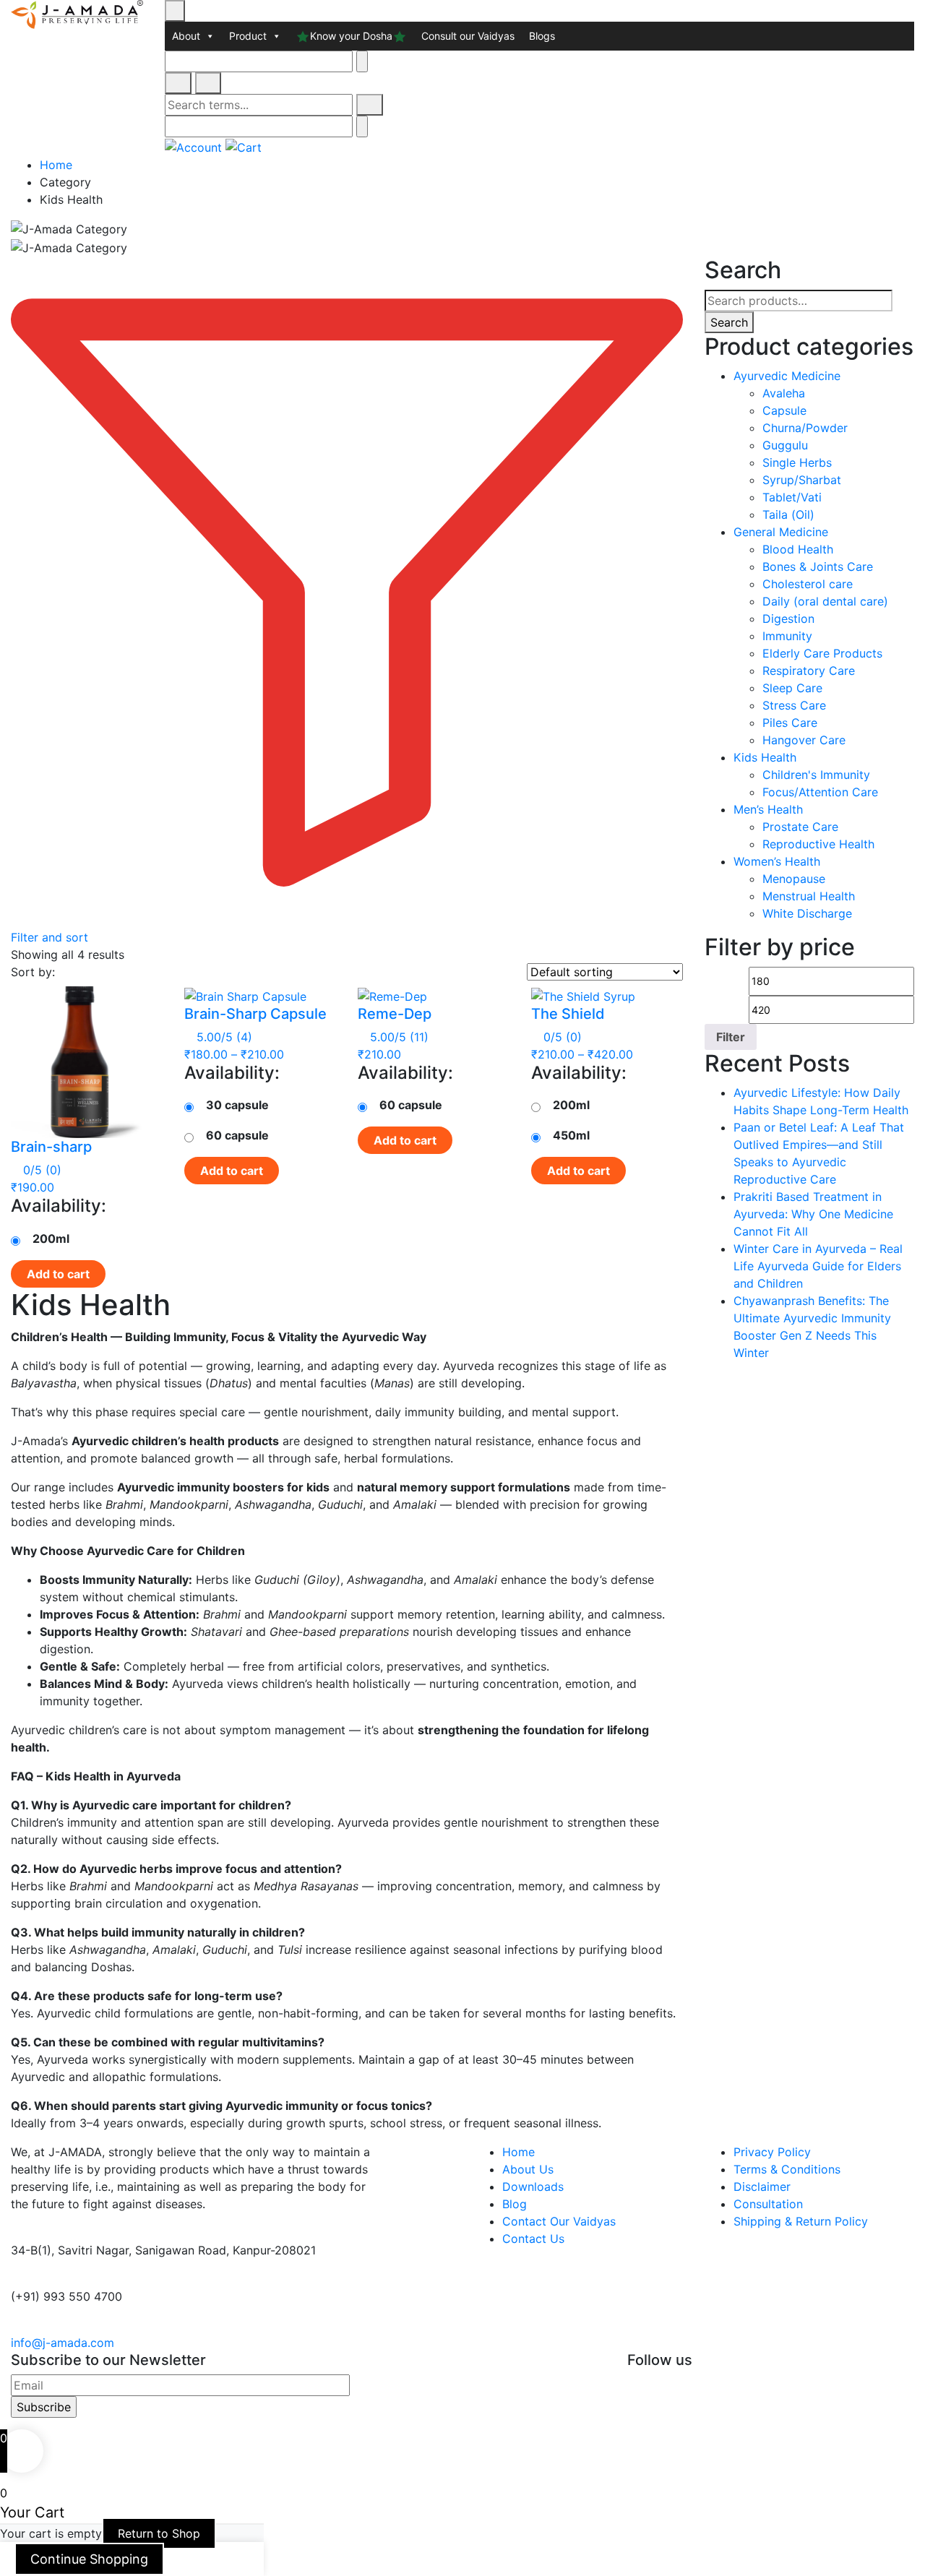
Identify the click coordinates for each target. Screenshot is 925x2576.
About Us (528, 2169)
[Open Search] (178, 83)
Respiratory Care (809, 671)
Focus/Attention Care (820, 792)
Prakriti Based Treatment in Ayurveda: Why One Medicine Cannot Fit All (813, 1214)
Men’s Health (768, 809)
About (186, 36)
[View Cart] (244, 146)
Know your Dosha (351, 36)
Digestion (788, 619)
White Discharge (807, 913)
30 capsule (237, 1105)
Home (56, 165)
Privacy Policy (772, 2152)
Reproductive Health (818, 844)
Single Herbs (797, 462)
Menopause (794, 879)
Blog (515, 2204)
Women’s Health (777, 861)
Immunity (787, 636)
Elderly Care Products (822, 653)
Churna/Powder (805, 428)
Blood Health (798, 549)
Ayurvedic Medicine (787, 376)
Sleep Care (792, 688)
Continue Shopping (89, 2559)
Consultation (768, 2204)
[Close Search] (208, 83)
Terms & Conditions (787, 2169)
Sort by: (33, 972)
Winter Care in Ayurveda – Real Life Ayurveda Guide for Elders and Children (818, 1266)
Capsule (784, 410)
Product (248, 36)
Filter (731, 1037)
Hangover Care (804, 740)
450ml (571, 1135)
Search (729, 322)
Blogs (542, 36)
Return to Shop (159, 2533)
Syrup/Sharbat (802, 480)
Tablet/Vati (792, 497)
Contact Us (533, 2239)
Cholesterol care (808, 584)
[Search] (370, 105)
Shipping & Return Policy (801, 2221)
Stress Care (794, 705)
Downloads (533, 2187)
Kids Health (765, 757)
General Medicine (781, 532)
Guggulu (785, 445)
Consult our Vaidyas (468, 36)
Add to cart (58, 1274)
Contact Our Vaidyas (559, 2221)
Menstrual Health (809, 896)
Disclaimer (762, 2187)
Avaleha (784, 393)
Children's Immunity (816, 775)
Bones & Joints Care (818, 567)
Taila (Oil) (788, 514)
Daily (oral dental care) (825, 601)
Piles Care (790, 723)
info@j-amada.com (63, 2343)
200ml (51, 1239)
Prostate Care (800, 827)
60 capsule (237, 1135)
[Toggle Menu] (175, 11)
